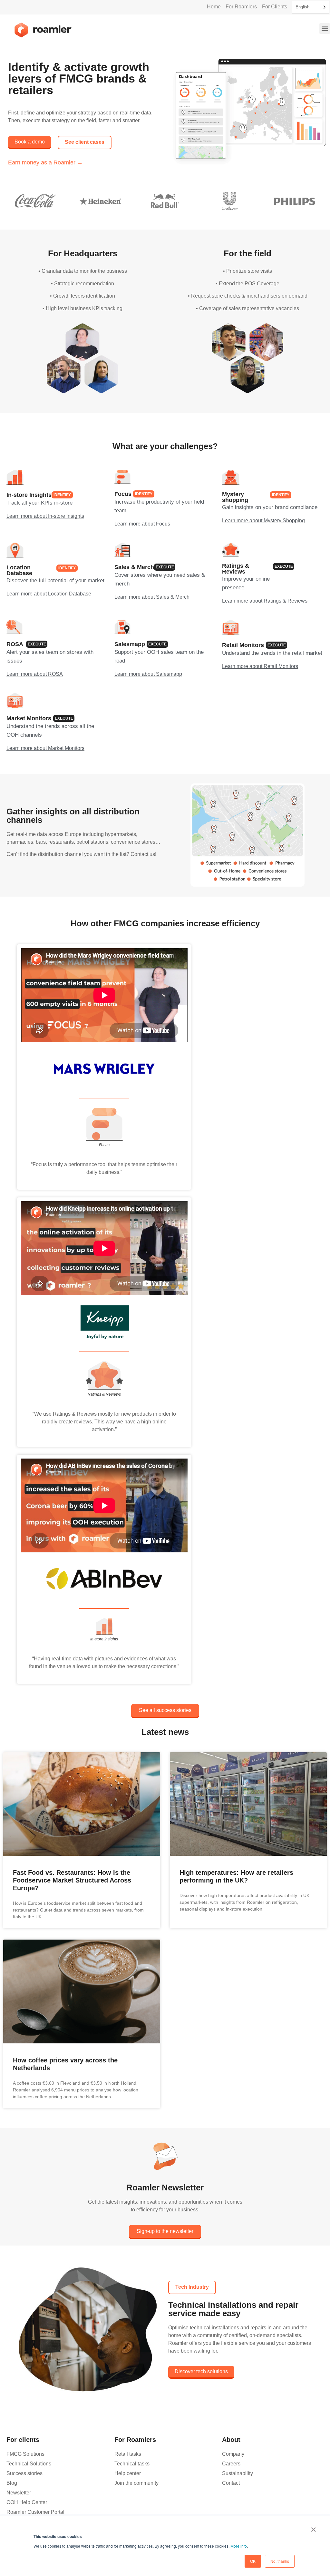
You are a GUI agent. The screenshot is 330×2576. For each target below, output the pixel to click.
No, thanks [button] (280, 2561)
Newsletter (19, 2493)
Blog (12, 2483)
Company (233, 2454)
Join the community (136, 2483)
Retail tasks (128, 2454)
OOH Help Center (27, 2502)
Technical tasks (132, 2464)
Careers (231, 2464)
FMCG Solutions (25, 2454)
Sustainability (238, 2473)
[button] (325, 29)
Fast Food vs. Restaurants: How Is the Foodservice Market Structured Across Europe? (72, 1880)
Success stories (24, 2473)
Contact (231, 2483)
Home (214, 7)
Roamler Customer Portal (35, 2512)
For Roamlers (241, 7)
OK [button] (253, 2561)
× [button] (313, 2527)
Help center (128, 2473)
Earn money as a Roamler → (45, 162)
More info (239, 2546)
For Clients (275, 7)
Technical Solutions (29, 2464)
